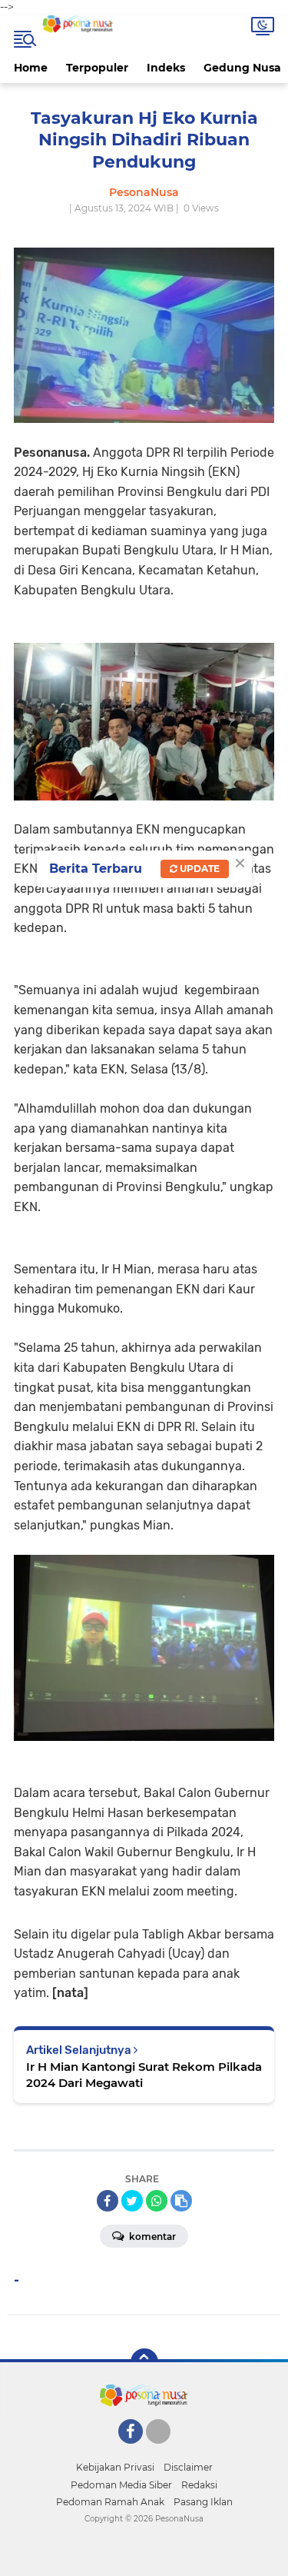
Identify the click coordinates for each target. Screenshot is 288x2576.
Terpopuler (97, 68)
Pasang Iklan (203, 2502)
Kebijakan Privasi (115, 2467)
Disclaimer (188, 2467)
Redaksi (199, 2485)
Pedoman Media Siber (121, 2485)
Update (199, 869)
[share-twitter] (132, 2201)
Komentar (151, 2237)
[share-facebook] (108, 2201)
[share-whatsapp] (157, 2201)
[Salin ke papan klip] (181, 2201)
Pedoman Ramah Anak (110, 2502)
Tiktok (162, 2451)
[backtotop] (144, 2362)
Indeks (166, 68)
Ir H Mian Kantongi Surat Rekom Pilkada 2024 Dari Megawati (144, 2075)
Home (31, 68)
